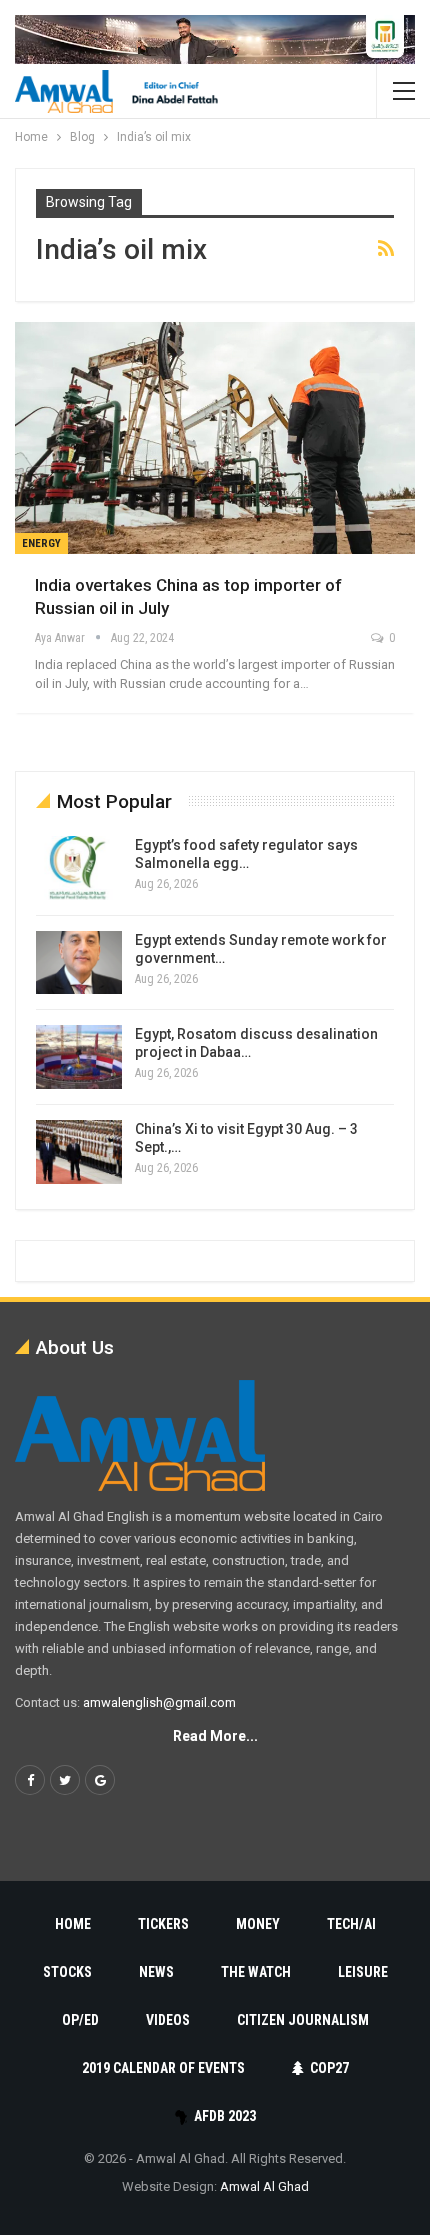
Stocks (67, 1972)
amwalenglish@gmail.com (159, 1702)
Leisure (363, 1972)
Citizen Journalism (303, 2020)
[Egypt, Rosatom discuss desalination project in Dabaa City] (79, 1057)
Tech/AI (351, 1924)
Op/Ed (80, 2020)
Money (258, 1924)
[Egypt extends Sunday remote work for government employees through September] (79, 963)
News (156, 1972)
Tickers (163, 1924)
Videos (168, 2020)
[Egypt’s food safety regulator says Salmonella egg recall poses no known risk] (79, 868)
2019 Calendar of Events (163, 2068)
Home (73, 1924)
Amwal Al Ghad (264, 2186)
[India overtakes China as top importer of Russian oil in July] (215, 438)
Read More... (215, 1736)
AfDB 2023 (225, 2116)
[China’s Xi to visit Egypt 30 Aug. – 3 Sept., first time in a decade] (79, 1152)
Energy (41, 543)
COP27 (329, 2068)
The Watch (256, 1972)
